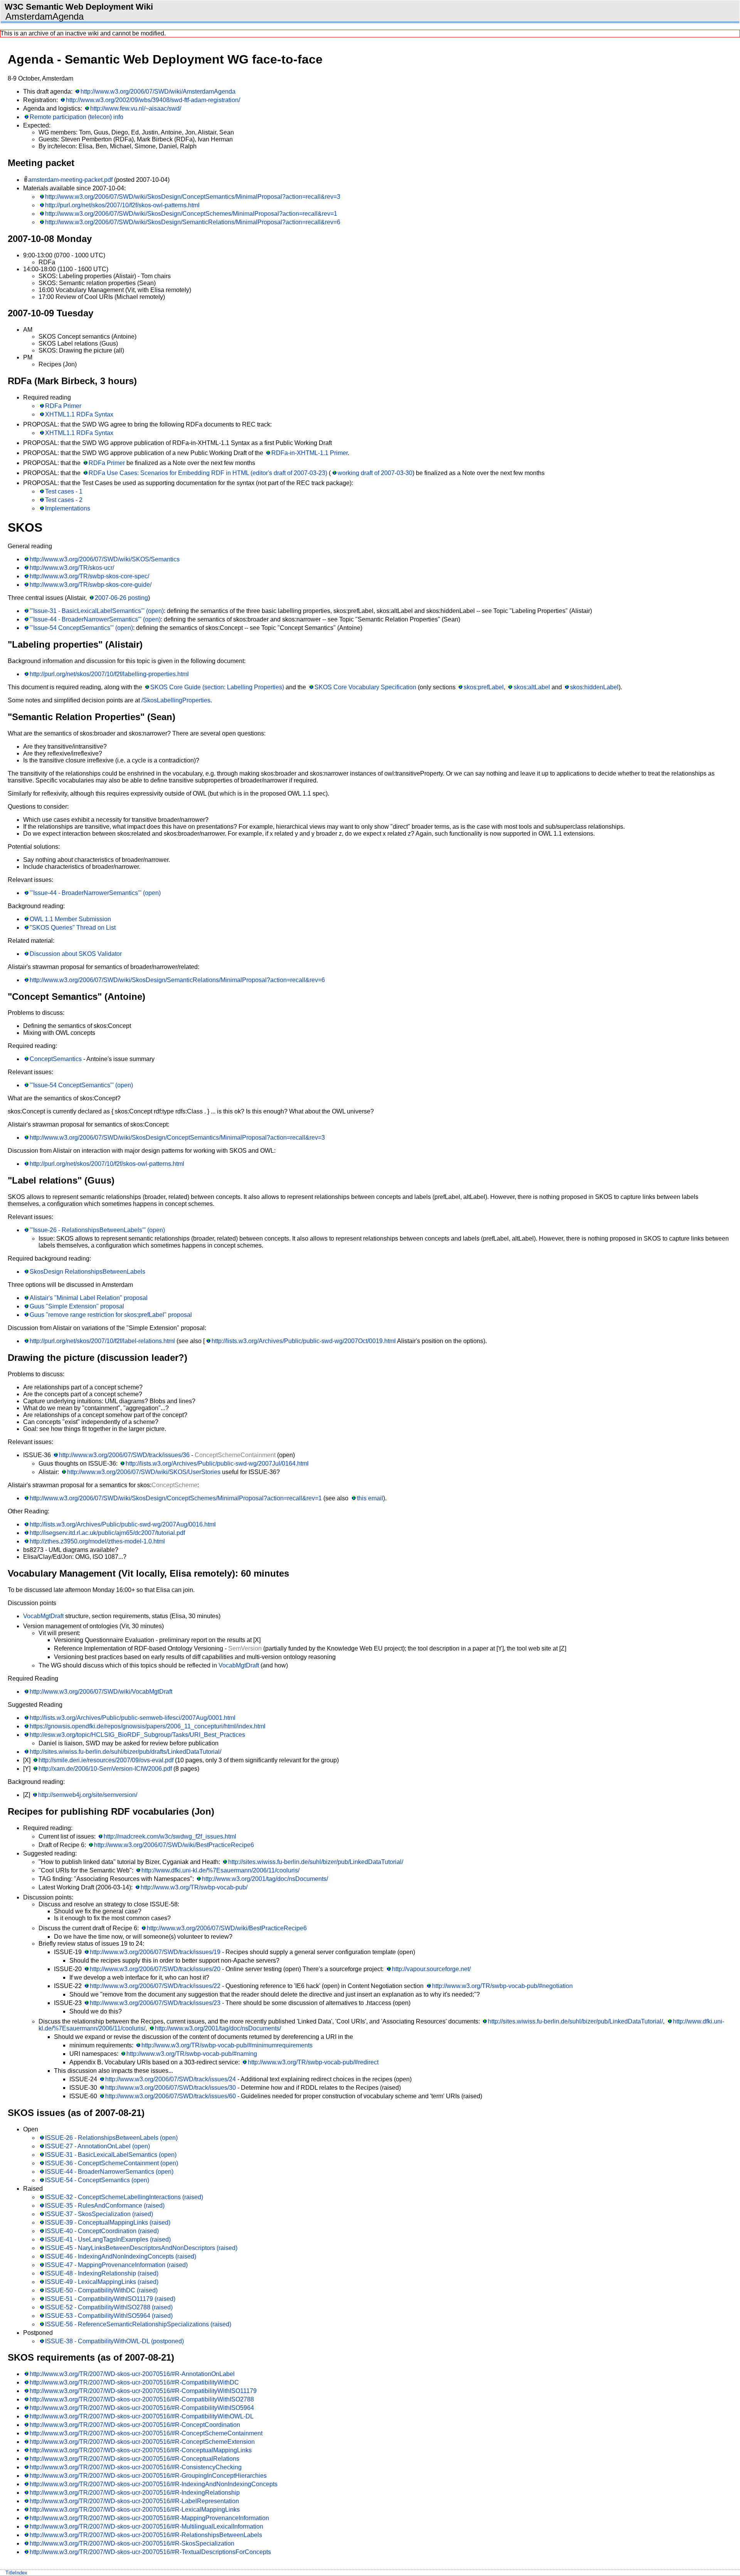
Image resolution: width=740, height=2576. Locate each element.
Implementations (68, 508)
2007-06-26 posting (121, 598)
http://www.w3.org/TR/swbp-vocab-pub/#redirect (313, 2062)
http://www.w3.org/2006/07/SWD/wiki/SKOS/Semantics (105, 559)
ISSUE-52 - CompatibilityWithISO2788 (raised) (109, 2307)
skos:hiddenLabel (594, 687)
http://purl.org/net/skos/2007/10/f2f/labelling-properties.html (109, 674)
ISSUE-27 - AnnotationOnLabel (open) (98, 2146)
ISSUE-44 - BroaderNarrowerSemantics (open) (109, 2172)
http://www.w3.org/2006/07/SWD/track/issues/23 (155, 2003)
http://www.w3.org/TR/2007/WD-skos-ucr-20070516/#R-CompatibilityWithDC (134, 2382)
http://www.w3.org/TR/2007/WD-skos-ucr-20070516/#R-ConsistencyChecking (136, 2467)
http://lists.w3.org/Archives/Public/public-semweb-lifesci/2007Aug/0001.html (133, 1718)
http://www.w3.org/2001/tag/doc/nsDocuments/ (265, 1879)
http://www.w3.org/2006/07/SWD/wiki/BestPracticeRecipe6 (174, 1845)
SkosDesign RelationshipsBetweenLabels (87, 1272)
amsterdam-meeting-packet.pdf (70, 180)
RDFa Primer (63, 406)
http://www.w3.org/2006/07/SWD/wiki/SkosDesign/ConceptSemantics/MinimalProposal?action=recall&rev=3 (193, 197)
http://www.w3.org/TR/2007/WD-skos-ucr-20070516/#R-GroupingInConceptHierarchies (148, 2476)
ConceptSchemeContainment (235, 1455)
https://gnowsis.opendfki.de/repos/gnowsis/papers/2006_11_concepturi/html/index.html (148, 1726)
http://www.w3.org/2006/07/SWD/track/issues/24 (171, 2079)
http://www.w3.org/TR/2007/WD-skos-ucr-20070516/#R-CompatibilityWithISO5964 (142, 2408)
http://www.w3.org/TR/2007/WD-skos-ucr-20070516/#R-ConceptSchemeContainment (146, 2433)
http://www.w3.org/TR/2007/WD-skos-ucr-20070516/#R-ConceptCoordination (135, 2425)
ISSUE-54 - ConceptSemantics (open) (97, 2180)
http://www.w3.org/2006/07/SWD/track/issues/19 (155, 1952)
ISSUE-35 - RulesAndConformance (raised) (105, 2206)
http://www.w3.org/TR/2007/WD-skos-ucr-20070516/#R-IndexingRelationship (135, 2493)
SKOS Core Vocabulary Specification (365, 687)
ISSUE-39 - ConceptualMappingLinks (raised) (108, 2223)
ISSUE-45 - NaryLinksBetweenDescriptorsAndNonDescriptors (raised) (141, 2248)
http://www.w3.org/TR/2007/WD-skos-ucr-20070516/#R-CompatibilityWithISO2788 (142, 2399)
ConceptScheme (174, 1485)
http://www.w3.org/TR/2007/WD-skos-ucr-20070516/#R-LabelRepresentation (134, 2501)
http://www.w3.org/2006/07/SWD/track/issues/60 (171, 2096)
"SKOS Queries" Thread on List (73, 928)
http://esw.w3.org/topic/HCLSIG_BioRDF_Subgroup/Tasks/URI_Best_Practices (137, 1735)
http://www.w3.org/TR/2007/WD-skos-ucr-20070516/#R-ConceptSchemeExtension (142, 2442)
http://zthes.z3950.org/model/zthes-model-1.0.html (97, 1541)
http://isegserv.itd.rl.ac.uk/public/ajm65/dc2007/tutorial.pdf (107, 1533)
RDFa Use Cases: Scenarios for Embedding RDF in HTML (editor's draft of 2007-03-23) (208, 473)
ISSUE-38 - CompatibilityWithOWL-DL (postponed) (114, 2341)
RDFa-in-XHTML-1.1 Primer (309, 453)
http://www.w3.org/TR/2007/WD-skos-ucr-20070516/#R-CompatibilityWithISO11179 (143, 2391)
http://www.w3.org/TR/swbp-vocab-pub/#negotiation (502, 1986)
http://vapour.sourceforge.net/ (431, 1969)
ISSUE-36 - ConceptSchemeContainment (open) (112, 2163)
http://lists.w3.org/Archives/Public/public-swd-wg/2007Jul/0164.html (217, 1463)
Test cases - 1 (64, 491)
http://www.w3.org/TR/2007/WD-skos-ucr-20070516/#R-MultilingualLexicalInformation (146, 2526)
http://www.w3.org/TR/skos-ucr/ (72, 568)
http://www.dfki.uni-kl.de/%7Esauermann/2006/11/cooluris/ (220, 1870)
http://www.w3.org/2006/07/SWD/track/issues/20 (155, 1969)
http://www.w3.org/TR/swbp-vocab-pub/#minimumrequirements (227, 2045)
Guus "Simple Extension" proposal (77, 1306)
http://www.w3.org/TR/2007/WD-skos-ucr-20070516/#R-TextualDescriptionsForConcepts (150, 2552)
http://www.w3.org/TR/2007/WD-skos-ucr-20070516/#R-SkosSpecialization (132, 2543)
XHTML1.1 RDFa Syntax (79, 414)
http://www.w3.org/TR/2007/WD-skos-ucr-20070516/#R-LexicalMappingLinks (135, 2510)
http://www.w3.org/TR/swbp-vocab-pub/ (194, 1887)
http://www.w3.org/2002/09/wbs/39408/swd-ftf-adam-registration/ (153, 100)
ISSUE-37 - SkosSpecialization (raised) (99, 2214)
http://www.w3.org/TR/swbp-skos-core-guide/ (91, 585)
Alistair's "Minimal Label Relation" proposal (89, 1298)
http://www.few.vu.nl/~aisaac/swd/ (136, 108)
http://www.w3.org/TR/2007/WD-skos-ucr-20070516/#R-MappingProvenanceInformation (149, 2518)
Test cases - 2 (64, 500)
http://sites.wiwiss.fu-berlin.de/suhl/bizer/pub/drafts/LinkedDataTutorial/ (125, 1752)
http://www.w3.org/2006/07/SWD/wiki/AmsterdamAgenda (158, 92)
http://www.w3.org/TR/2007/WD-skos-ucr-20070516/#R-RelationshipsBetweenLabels (146, 2535)
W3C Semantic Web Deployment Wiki (79, 7)
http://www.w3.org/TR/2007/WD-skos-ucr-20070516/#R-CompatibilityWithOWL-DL (142, 2416)
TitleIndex (16, 2573)
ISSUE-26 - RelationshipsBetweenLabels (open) (111, 2138)
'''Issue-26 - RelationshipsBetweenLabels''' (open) (97, 1230)
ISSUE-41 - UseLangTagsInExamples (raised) (108, 2239)
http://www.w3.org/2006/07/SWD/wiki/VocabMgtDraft (101, 1692)
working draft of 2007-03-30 (375, 473)
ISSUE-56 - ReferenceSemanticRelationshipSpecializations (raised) (138, 2324)
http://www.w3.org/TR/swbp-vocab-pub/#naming (192, 2054)
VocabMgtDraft (43, 1616)
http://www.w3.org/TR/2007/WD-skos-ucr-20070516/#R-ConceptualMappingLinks (141, 2450)
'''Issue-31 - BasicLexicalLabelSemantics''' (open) (97, 611)
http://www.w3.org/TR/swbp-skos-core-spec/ (89, 576)
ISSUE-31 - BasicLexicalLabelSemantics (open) (111, 2155)
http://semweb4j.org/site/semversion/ (88, 1795)
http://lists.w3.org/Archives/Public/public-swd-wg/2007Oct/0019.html (304, 1341)
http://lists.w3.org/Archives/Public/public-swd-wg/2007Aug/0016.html (123, 1524)
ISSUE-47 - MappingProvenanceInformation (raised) (116, 2265)
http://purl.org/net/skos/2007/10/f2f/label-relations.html (102, 1341)
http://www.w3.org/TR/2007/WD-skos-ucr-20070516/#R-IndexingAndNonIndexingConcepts (154, 2484)
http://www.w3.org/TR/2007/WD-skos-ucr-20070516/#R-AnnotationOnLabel (132, 2374)
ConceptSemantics (56, 1059)
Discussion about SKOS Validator (76, 954)
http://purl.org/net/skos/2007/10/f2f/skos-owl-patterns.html (122, 205)
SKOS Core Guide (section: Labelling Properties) (217, 687)
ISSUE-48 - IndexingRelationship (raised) (102, 2273)
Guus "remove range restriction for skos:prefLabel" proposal (111, 1315)
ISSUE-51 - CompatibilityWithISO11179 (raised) (110, 2299)
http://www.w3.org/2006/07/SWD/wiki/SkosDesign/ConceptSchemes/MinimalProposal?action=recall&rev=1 (191, 214)
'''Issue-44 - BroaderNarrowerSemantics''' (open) (95, 619)
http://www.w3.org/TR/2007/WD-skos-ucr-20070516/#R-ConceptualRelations (135, 2459)
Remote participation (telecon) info (77, 117)
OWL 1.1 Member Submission (70, 919)
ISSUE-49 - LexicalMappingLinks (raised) (102, 2282)
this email (370, 1498)
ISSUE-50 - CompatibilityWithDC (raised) (101, 2290)
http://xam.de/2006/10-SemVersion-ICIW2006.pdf (105, 1769)
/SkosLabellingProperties (176, 700)
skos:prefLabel (484, 687)
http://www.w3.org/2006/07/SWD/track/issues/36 (124, 1455)
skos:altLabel (532, 687)
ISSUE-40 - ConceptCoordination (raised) (102, 2231)
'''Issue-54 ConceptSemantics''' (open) (81, 628)
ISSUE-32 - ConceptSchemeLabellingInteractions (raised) (124, 2197)
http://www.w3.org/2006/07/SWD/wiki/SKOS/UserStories (144, 1472)
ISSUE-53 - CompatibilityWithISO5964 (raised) (109, 2316)
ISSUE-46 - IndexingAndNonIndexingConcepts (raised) (121, 2256)
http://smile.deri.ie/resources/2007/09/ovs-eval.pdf (106, 1760)
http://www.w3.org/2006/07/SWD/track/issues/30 (171, 2088)
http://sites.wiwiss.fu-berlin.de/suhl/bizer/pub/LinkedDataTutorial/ (316, 1862)
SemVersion (245, 1648)
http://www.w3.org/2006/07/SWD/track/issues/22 (155, 1986)
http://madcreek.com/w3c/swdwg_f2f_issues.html (170, 1836)
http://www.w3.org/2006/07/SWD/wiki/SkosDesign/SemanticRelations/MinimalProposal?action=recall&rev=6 (193, 222)
